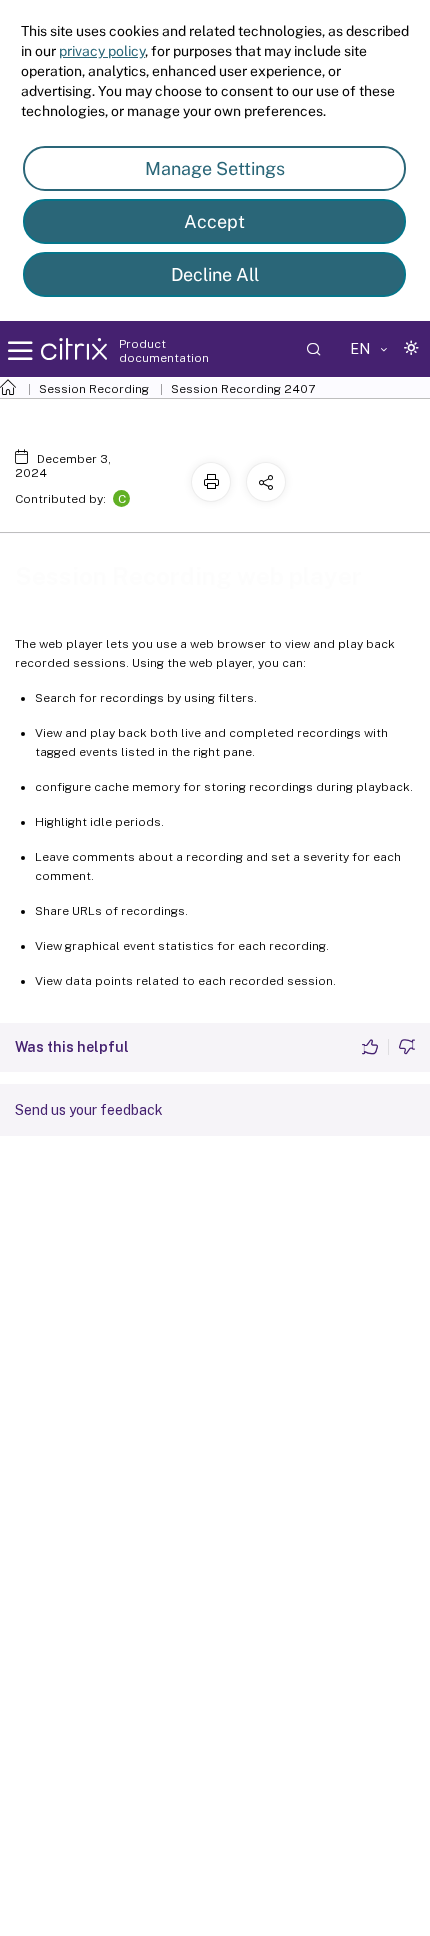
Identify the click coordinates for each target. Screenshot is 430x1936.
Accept (214, 221)
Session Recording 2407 (243, 389)
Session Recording (94, 389)
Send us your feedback (89, 1110)
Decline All (215, 274)
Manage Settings (215, 168)
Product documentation (164, 351)
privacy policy (102, 51)
